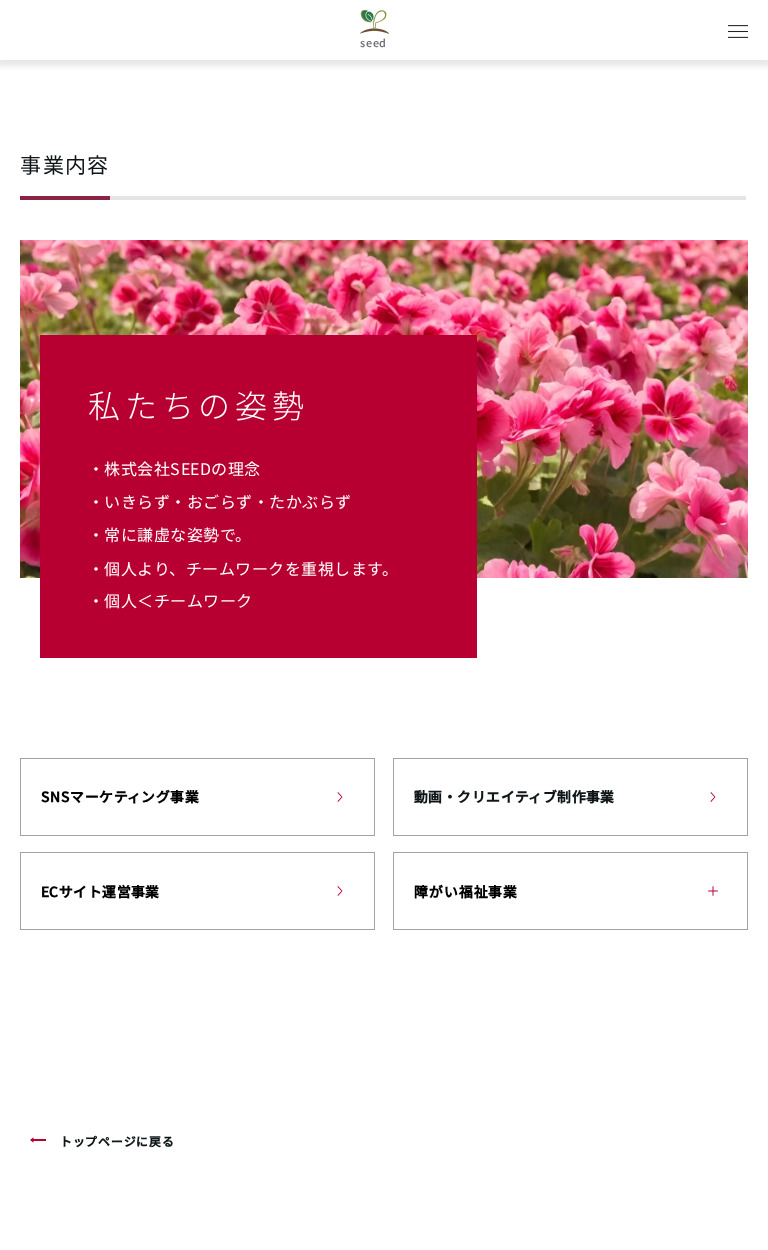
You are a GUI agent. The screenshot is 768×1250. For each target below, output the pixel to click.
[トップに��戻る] (40, 1140)
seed (373, 42)
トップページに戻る (117, 1140)
